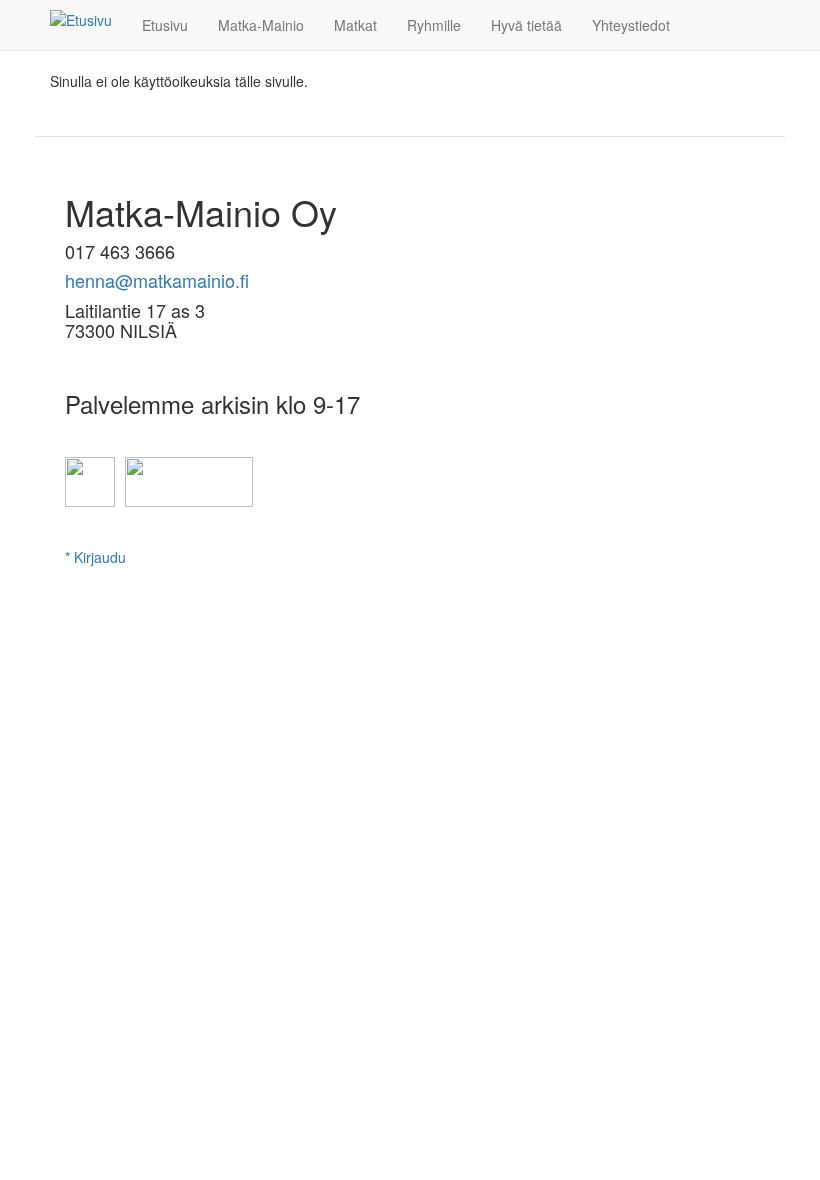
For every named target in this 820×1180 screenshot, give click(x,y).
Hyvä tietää (526, 25)
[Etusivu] (88, 19)
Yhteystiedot (631, 25)
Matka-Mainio (261, 25)
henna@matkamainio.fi (157, 280)
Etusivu (165, 25)
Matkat (355, 25)
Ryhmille (434, 25)
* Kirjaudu (95, 557)
